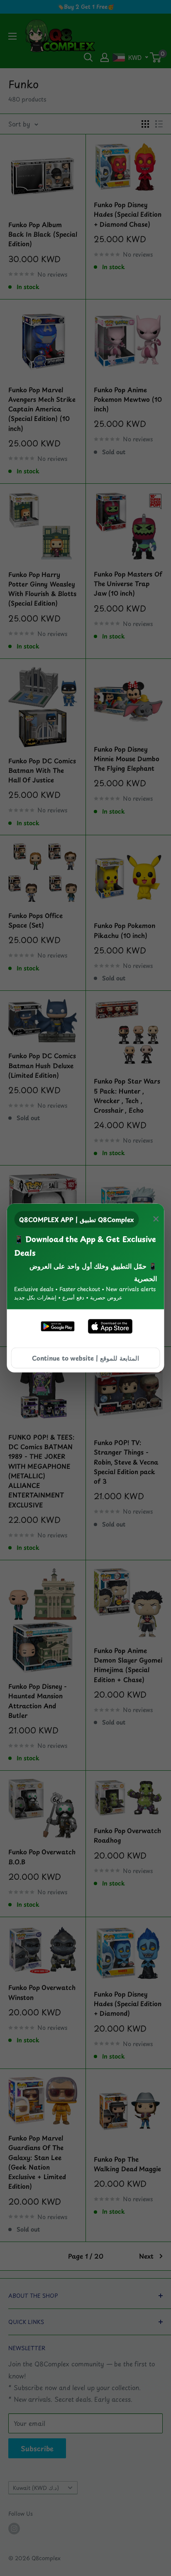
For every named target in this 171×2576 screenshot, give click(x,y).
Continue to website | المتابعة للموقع (85, 1358)
